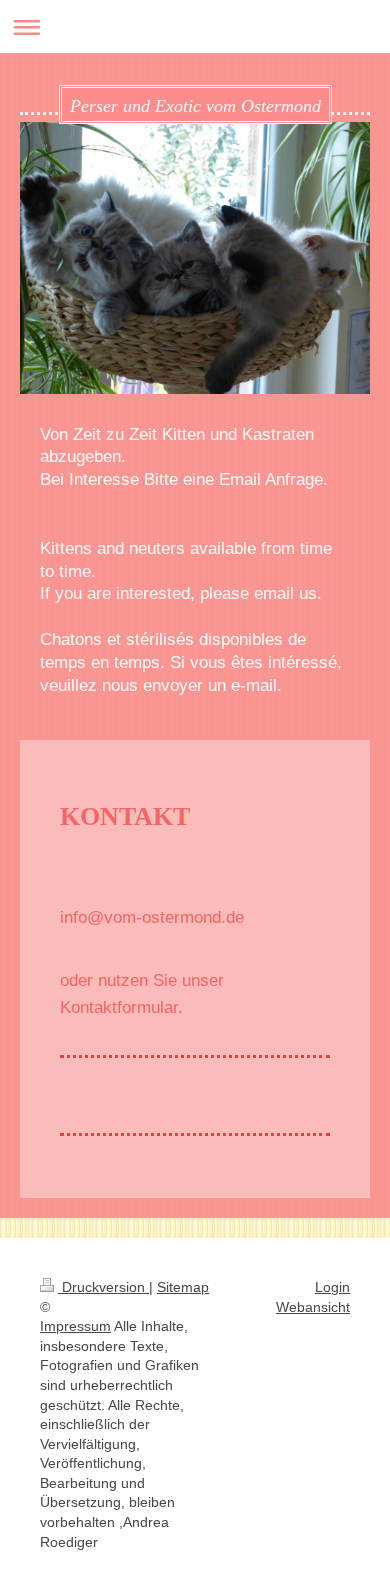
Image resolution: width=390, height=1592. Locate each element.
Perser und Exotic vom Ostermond (195, 106)
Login (332, 1287)
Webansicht (313, 1307)
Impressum (75, 1326)
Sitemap (183, 1287)
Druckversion (103, 1287)
